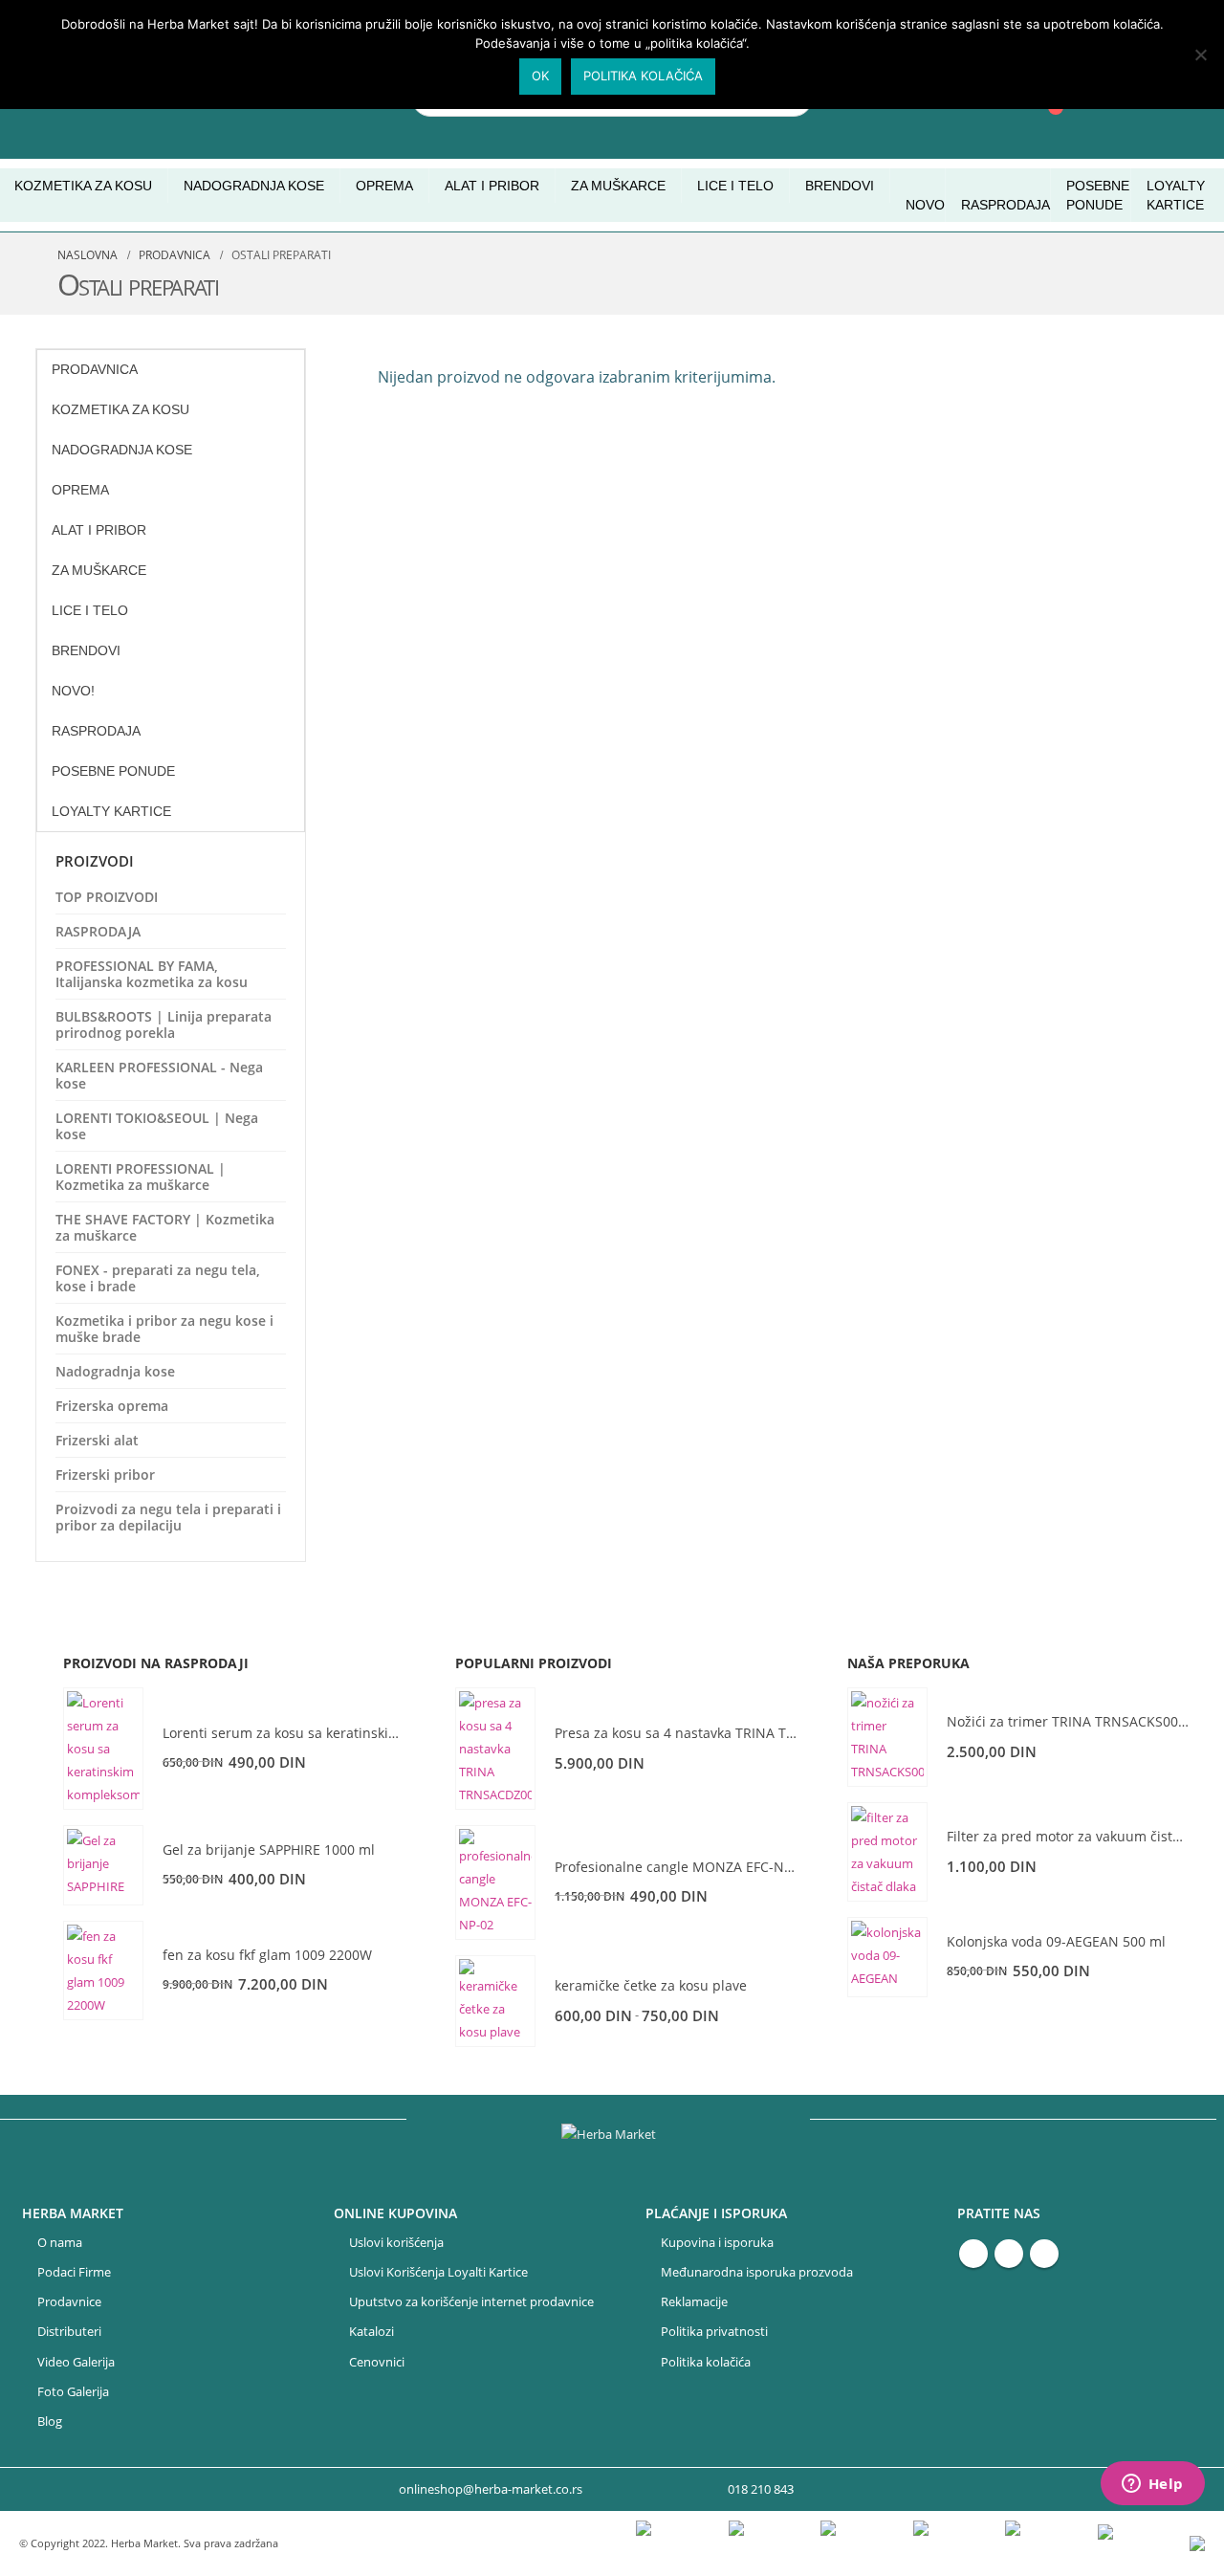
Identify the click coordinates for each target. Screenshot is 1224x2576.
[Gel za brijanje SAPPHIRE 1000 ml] (103, 1865)
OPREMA (80, 490)
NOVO (925, 205)
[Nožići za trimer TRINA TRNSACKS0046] (887, 1737)
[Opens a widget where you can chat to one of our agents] (1152, 2485)
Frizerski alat (97, 1440)
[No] (1200, 55)
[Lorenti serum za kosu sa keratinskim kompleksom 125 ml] (103, 1749)
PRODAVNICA (95, 369)
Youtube (1009, 2254)
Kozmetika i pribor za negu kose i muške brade (164, 1329)
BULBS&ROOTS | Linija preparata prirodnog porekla (164, 1024)
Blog (50, 2422)
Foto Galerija (73, 2392)
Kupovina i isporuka (717, 2243)
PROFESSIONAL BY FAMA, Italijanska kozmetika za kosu (152, 974)
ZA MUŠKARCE (99, 570)
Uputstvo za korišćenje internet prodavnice (471, 2302)
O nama (60, 2243)
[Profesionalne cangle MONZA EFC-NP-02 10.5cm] (495, 1882)
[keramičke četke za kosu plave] (495, 2001)
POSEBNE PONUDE (1098, 195)
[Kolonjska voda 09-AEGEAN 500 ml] (887, 1957)
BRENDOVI (840, 186)
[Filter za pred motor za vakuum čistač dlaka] (887, 1852)
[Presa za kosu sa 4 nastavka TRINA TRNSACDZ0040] (495, 1749)
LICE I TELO (90, 610)
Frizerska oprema (112, 1406)
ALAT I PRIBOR (99, 530)
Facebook (973, 2254)
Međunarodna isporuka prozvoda (757, 2272)
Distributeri (69, 2332)
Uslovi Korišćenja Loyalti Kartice (438, 2272)
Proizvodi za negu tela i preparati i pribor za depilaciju (168, 1517)
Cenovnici (377, 2362)
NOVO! (73, 691)
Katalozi (372, 2332)
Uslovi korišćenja (396, 2243)
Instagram (1044, 2254)
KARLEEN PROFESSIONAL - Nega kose (159, 1075)
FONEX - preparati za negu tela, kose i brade (158, 1278)
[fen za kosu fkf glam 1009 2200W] (103, 1971)
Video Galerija (76, 2362)
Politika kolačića (706, 2362)
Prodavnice (69, 2302)
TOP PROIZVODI (107, 897)
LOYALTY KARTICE (1176, 195)
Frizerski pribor (105, 1475)
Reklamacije (694, 2302)
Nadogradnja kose (115, 1371)
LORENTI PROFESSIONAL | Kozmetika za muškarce (141, 1177)
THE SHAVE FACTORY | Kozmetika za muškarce (165, 1227)
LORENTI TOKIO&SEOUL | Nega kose (157, 1126)
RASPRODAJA (1005, 205)
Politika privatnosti (714, 2332)
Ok (540, 76)
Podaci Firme (74, 2272)
